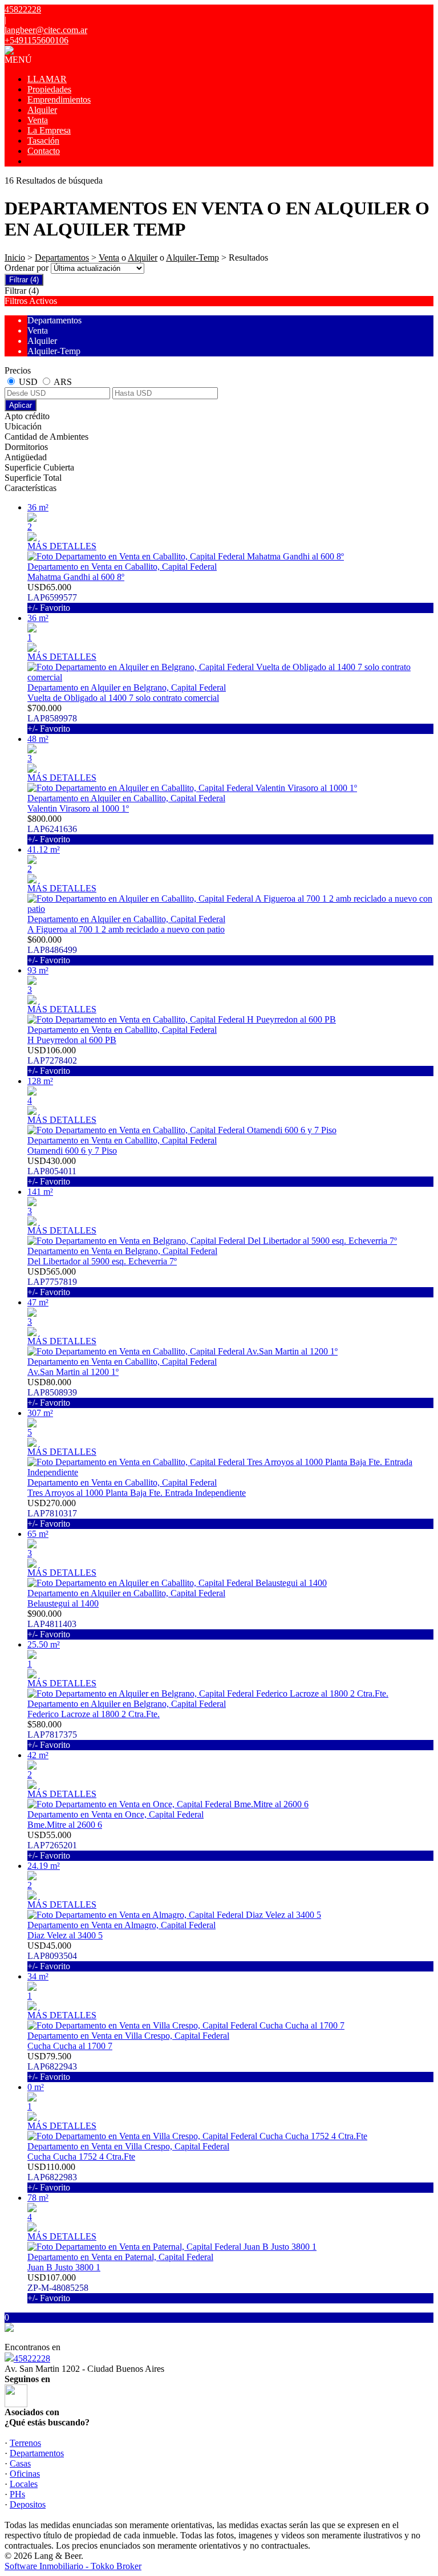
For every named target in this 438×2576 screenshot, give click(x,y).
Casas (20, 2463)
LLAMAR (47, 79)
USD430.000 (52, 1171)
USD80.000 (52, 1392)
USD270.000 (52, 1513)
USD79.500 (52, 2066)
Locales (24, 2484)
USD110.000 (52, 2177)
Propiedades (49, 89)
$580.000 (52, 1735)
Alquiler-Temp (192, 257)
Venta (38, 120)
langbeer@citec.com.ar (46, 30)
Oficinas (25, 2474)
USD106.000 (52, 1060)
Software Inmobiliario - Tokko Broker (73, 2566)
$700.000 (52, 718)
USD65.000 (52, 597)
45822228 (32, 2358)
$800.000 (52, 829)
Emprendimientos (59, 100)
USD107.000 (58, 2288)
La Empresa (49, 130)
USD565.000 (52, 1282)
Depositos (28, 2504)
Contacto (44, 151)
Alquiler (42, 110)
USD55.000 (52, 1845)
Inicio (15, 257)
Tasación (43, 141)
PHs (17, 2494)
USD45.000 (52, 1956)
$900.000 (52, 1624)
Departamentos (62, 257)
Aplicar (21, 405)
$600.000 (52, 950)
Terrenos (25, 2443)
